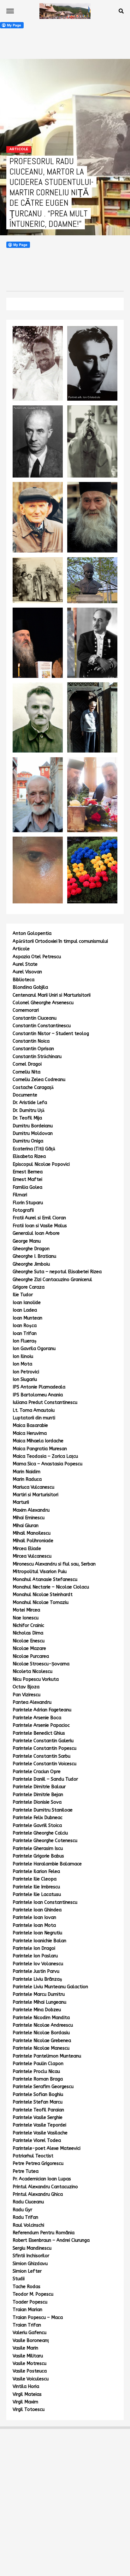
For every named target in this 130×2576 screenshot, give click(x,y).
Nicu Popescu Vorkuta (36, 1679)
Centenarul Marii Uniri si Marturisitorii (52, 995)
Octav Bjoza (26, 1687)
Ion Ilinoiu (23, 1357)
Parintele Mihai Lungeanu (39, 2002)
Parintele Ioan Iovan (34, 1918)
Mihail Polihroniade (33, 1541)
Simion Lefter (27, 2271)
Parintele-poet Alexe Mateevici (47, 2148)
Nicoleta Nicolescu (32, 1672)
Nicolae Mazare (29, 1649)
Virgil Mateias (27, 2394)
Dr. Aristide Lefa (30, 1103)
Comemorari (26, 1010)
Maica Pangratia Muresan (40, 1449)
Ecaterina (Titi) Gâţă (34, 1149)
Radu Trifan (25, 2217)
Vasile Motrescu (30, 2364)
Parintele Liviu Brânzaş (37, 1979)
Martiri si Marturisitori (35, 1495)
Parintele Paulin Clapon (38, 2064)
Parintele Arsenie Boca (37, 1718)
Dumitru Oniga (28, 1141)
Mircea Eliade (27, 1549)
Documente (25, 1095)
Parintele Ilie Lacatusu (37, 1895)
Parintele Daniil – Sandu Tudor (45, 1779)
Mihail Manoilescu (32, 1533)
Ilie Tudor (23, 1295)
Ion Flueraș (25, 1341)
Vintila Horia (26, 2387)
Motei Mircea (26, 1610)
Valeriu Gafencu (30, 2333)
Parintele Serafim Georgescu (43, 2087)
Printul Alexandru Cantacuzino (45, 2187)
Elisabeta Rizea (29, 1156)
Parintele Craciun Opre (37, 1772)
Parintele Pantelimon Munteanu (47, 2056)
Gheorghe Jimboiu (31, 1264)
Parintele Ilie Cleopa (35, 1879)
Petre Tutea (26, 2171)
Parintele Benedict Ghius (39, 1733)
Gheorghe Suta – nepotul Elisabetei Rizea (57, 1272)
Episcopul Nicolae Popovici (41, 1164)
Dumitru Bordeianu (33, 1126)
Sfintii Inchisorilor (31, 2256)
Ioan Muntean (27, 1318)
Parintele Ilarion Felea (36, 1872)
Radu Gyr (22, 2210)
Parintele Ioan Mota (34, 1925)
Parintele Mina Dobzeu (37, 2010)
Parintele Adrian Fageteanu (42, 1710)
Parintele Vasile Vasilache (40, 2133)
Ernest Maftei (27, 1179)
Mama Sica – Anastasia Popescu (47, 1464)
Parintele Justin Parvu (36, 1971)
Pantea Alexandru (32, 1702)
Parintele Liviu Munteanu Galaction (50, 1987)
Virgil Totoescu (29, 2410)
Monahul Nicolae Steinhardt (43, 1595)
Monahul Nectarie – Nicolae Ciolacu (51, 1587)
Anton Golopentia (32, 933)
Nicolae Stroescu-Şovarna (41, 1664)
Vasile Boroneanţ (31, 2341)
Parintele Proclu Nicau (36, 2072)
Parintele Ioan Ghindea (37, 1910)
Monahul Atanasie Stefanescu (45, 1580)
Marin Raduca (27, 1479)
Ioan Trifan (25, 1334)
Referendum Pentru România (44, 2233)
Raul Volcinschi (28, 2225)
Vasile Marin (25, 2348)
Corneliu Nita (27, 1072)
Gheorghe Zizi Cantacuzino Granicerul (52, 1280)
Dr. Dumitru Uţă (29, 1111)
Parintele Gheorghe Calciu (40, 1833)
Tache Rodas (27, 2287)
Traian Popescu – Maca (38, 2318)
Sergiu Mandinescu (32, 2248)
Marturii (21, 1502)
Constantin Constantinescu (42, 1026)
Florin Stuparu (28, 1203)
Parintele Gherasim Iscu (38, 1849)
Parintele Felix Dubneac (38, 1818)
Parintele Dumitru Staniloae (43, 1810)
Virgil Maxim (25, 2402)
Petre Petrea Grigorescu (38, 2164)
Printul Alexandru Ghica (38, 2194)
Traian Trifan (27, 2325)
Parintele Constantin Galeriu (43, 1741)
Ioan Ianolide (27, 1303)
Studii (19, 2279)
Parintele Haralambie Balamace (47, 1864)
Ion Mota (22, 1364)
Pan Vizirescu (27, 1695)
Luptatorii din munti (34, 1418)
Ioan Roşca (25, 1326)
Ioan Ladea (25, 1310)
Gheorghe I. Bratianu (34, 1256)
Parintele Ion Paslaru (35, 1956)
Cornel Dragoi (27, 1064)
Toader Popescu (30, 2302)
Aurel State (25, 964)
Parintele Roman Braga (38, 2079)
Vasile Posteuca (30, 2371)
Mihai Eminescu (29, 1518)
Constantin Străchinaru (37, 1057)
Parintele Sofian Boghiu (38, 2095)
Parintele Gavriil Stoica (37, 1826)
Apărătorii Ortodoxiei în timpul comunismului (60, 941)
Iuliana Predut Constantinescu (45, 1402)
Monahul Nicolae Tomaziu (41, 1603)
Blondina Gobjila (30, 987)
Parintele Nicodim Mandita (41, 2018)
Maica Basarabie (30, 1425)
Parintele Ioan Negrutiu (37, 1933)
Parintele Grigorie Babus (38, 1856)
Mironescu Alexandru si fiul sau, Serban (54, 1564)
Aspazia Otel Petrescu (37, 957)
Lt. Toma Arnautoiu (34, 1410)
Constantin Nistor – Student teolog (51, 1034)
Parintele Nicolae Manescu (41, 2048)
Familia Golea (27, 1187)
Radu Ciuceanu (28, 2202)
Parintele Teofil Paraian (38, 2110)
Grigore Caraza (29, 1287)
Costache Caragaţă (33, 1088)
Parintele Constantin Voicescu (44, 1764)
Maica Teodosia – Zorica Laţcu (45, 1456)
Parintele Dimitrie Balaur (39, 1787)
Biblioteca (24, 980)
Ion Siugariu (25, 1380)
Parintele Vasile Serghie (38, 2118)
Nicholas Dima (28, 1633)
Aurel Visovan (27, 972)
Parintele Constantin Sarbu (41, 1756)
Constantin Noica (31, 1041)
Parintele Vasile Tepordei (39, 2125)
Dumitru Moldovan (33, 1133)
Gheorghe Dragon (31, 1249)
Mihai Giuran (26, 1526)
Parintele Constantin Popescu (44, 1748)
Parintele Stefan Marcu (38, 2102)
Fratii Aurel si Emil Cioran (39, 1218)
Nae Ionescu (26, 1618)
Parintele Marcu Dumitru (39, 1994)
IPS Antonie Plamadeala (39, 1387)
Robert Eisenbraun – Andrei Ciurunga (51, 2240)
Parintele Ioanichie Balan (39, 1941)
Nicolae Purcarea (31, 1656)
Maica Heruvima (30, 1433)
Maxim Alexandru (31, 1510)
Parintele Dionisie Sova (37, 1802)
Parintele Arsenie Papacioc (41, 1725)
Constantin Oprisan (33, 1049)
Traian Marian (27, 2310)
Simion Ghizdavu (30, 2264)
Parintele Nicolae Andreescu (43, 2025)
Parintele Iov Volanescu (38, 1964)
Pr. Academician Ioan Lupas (42, 2179)
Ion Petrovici (26, 1372)
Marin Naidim (27, 1472)
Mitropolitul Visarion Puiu (40, 1572)
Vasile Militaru (28, 2356)
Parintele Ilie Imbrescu (36, 1887)
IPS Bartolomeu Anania (38, 1395)
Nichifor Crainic (28, 1626)
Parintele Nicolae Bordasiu (41, 2033)
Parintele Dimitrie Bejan (38, 1795)
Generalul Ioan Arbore (36, 1233)
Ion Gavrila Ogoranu (34, 1349)
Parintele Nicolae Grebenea (42, 2041)
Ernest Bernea (28, 1172)
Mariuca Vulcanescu (33, 1487)
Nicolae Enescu (29, 1641)
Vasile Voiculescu (31, 2379)
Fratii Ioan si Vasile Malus (40, 1226)
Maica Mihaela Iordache (38, 1441)
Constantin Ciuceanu (35, 1018)
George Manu (27, 1241)
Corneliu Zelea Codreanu (39, 1080)
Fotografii (23, 1210)
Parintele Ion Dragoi (34, 1948)
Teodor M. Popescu (33, 2294)
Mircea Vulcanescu (32, 1556)
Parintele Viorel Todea (37, 2141)
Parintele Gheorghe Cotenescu (45, 1841)
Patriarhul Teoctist (33, 2156)
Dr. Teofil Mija (27, 1118)
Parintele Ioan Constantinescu (45, 1902)
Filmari (20, 1195)
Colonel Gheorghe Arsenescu (43, 1003)
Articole (21, 949)
